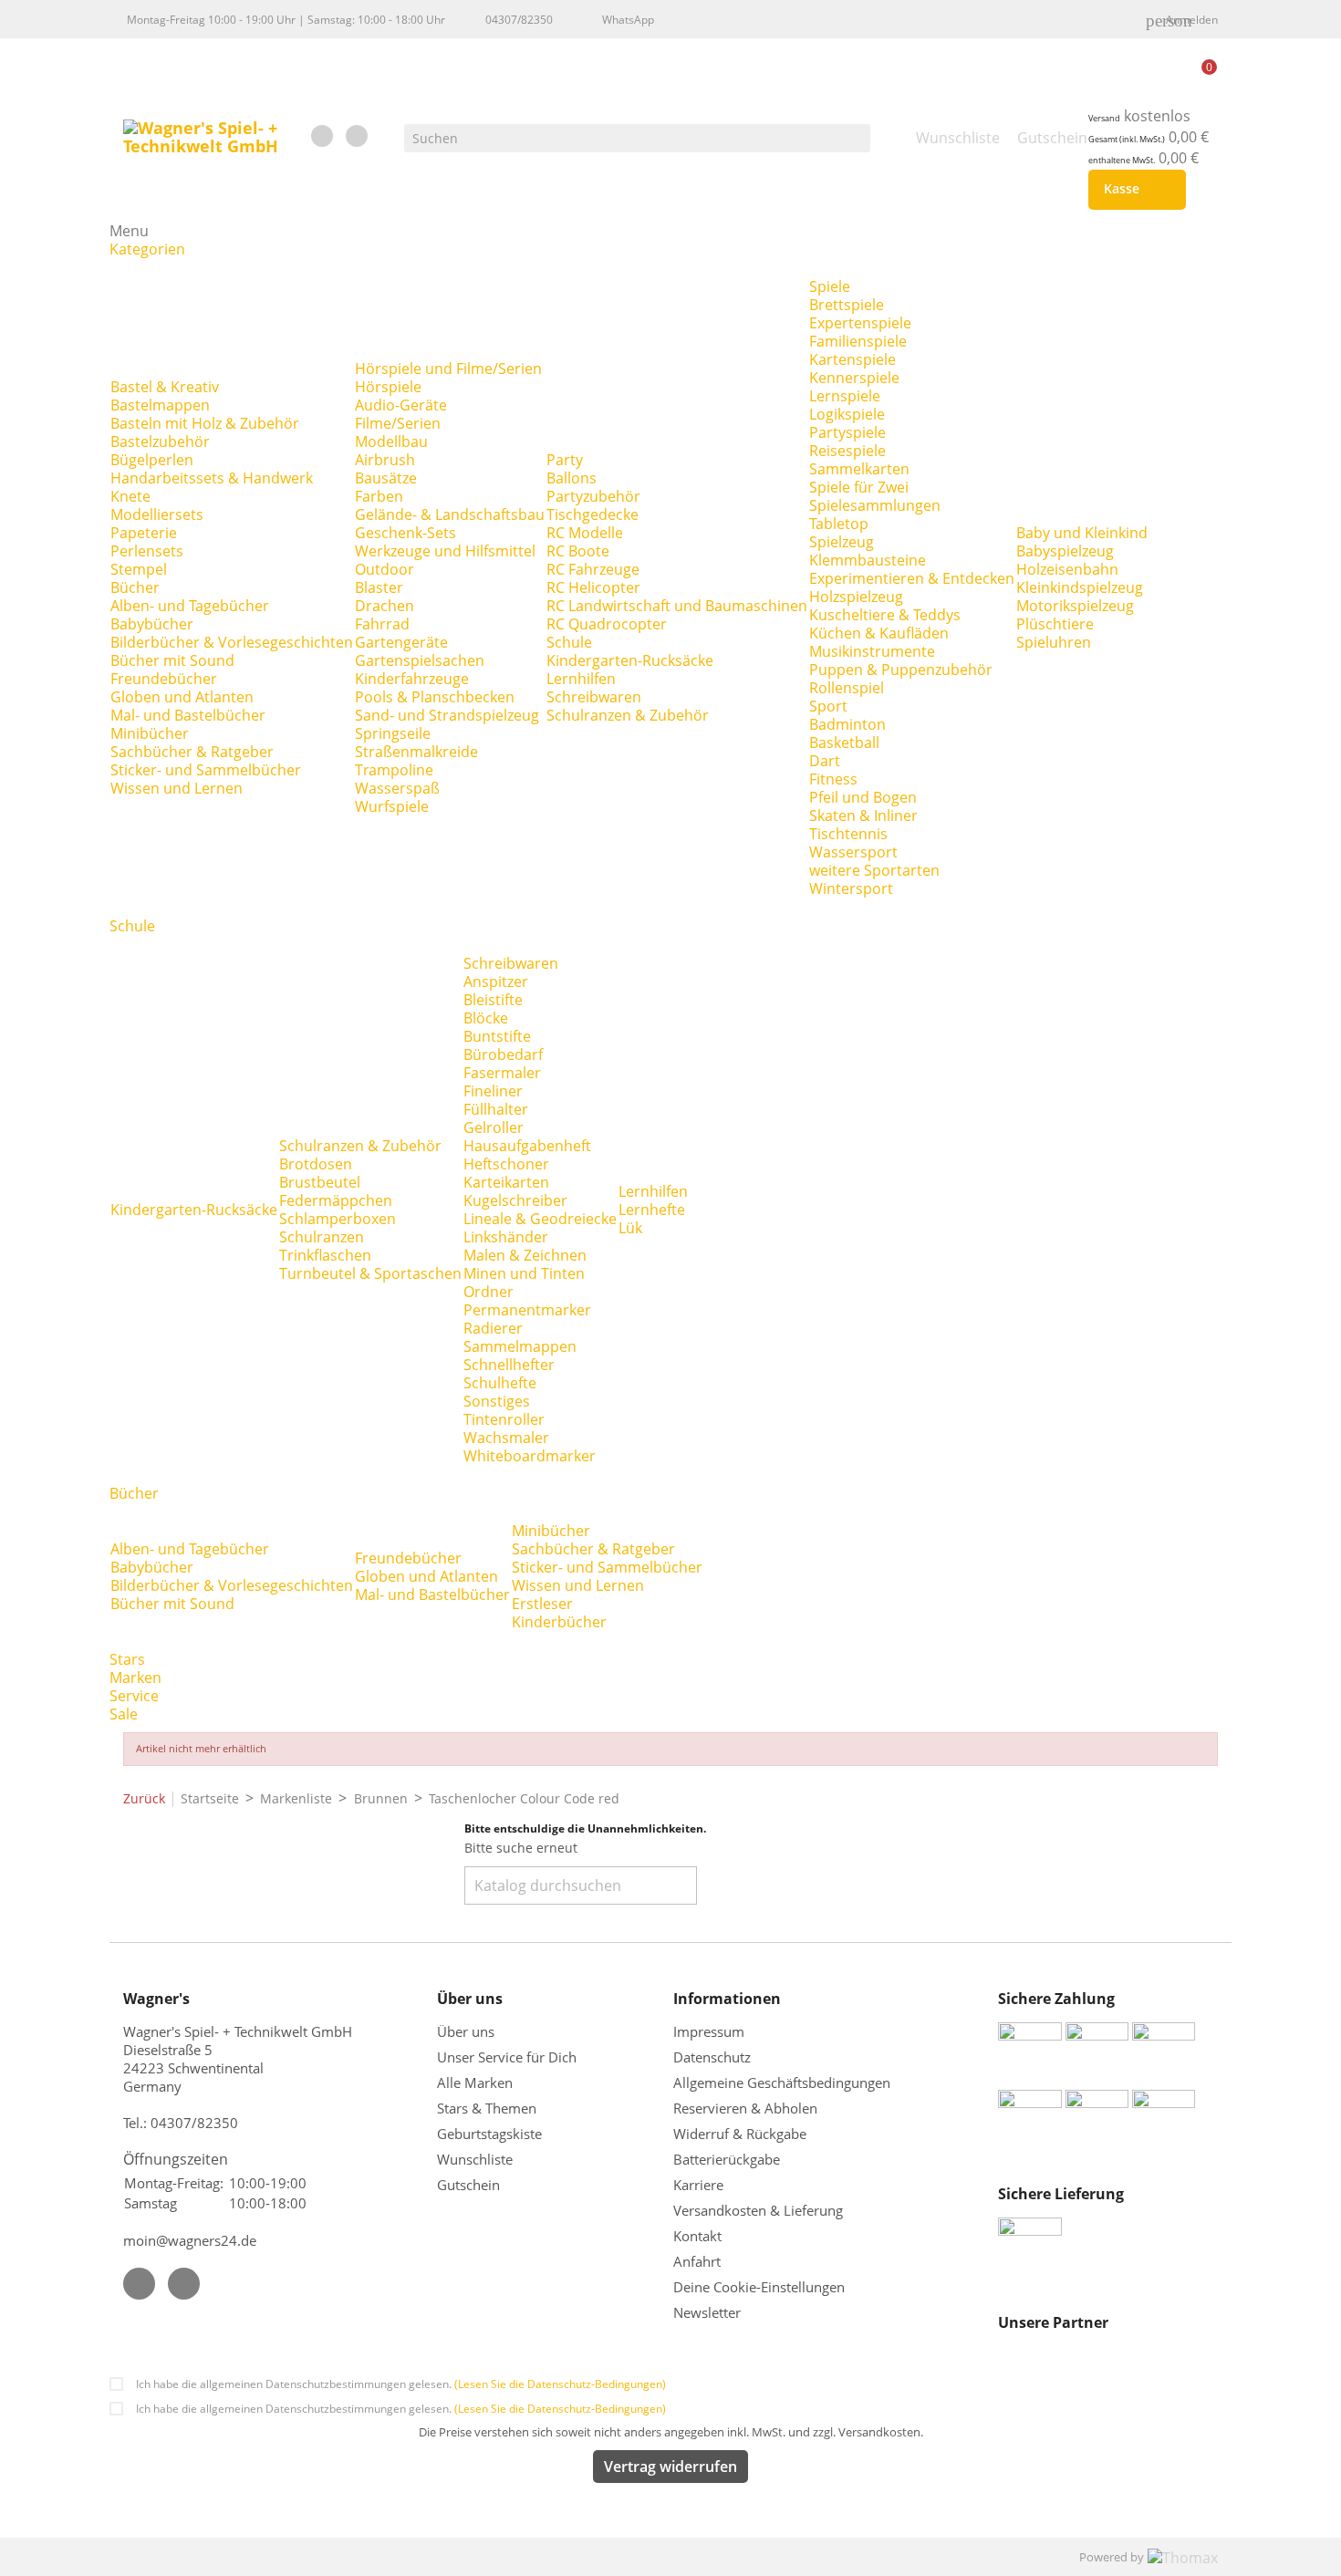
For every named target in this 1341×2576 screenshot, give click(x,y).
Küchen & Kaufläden (879, 633)
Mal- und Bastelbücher (188, 715)
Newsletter (707, 2312)
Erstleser (542, 1604)
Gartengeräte (401, 642)
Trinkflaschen (325, 1255)
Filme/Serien (398, 423)
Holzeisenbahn (1067, 569)
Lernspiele (845, 396)
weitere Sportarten (874, 870)
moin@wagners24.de (190, 2240)
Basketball (844, 743)
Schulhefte (500, 1383)
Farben (379, 496)
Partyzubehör (593, 496)
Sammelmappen (520, 1346)
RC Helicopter (593, 587)
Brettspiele (847, 305)
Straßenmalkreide (416, 752)
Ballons (572, 478)
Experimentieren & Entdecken (912, 578)
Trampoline (394, 770)
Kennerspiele (854, 378)
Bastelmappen (160, 405)
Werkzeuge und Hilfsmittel (445, 551)
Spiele (830, 286)
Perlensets (147, 551)
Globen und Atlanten (182, 697)
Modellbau (391, 441)
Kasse (1133, 190)
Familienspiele (858, 341)
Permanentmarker (527, 1310)
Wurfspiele (392, 806)
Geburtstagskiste (489, 2134)
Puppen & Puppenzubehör (901, 670)
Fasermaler (502, 1073)
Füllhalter (496, 1109)
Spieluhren (1054, 642)
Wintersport (851, 888)
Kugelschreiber (515, 1200)
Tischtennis (848, 834)
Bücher (135, 587)
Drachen (385, 606)
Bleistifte (493, 1000)
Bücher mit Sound (172, 660)
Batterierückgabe (727, 2159)
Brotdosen (316, 1164)
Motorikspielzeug (1075, 606)
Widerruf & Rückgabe (740, 2134)
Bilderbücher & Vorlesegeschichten (232, 642)
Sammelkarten (859, 469)
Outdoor (385, 569)
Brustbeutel (320, 1182)
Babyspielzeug (1065, 551)
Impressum (709, 2031)
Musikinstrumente (872, 651)
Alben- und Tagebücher (190, 606)
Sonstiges (497, 1401)
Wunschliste (475, 2159)
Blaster (379, 587)
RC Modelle (585, 533)
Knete (130, 496)
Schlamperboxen (338, 1219)
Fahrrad (382, 624)
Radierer (493, 1328)
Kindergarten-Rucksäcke (630, 660)
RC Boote (578, 551)
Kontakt (697, 2236)
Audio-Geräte (401, 405)
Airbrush (385, 460)
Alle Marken (475, 2083)
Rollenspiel (847, 688)
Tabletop (839, 524)
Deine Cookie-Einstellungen (759, 2287)
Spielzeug (842, 542)
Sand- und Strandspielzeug (447, 715)
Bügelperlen (152, 460)
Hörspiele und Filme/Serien (448, 369)
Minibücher (150, 733)
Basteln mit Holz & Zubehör (205, 423)
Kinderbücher (559, 1622)
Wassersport (853, 852)
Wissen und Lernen (177, 788)
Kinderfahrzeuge (412, 679)
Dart (825, 761)
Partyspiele (847, 432)
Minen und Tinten (524, 1273)
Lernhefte (652, 1210)
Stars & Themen (487, 2108)
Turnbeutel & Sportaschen (370, 1273)
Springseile (393, 733)
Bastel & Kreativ (165, 387)
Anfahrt (697, 2261)
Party (565, 460)
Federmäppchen (336, 1200)
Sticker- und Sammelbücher (206, 770)
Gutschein (468, 2185)
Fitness (833, 779)
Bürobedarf (503, 1054)
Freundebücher (164, 679)
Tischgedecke (593, 514)
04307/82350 (519, 20)
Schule (569, 642)
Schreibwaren (594, 697)
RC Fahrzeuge (593, 569)
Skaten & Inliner (863, 815)
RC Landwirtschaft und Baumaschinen (677, 606)
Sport (828, 706)
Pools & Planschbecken (435, 697)
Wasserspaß (397, 788)
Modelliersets (157, 514)
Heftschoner (506, 1164)
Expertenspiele (860, 323)
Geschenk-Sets (405, 533)
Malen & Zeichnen (525, 1255)
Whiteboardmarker (530, 1456)
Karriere (698, 2185)
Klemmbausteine (868, 560)
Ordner (489, 1292)
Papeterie (144, 533)
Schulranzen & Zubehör (628, 715)
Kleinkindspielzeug (1080, 587)
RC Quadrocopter (607, 624)
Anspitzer (496, 982)
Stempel (139, 569)
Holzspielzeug (856, 597)
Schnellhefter (509, 1365)
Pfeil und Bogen (863, 797)
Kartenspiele (852, 359)
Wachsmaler (506, 1438)
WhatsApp (628, 20)
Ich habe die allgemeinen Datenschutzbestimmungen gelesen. (401, 2384)
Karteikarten (506, 1182)
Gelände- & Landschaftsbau (450, 514)
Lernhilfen (581, 679)
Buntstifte (497, 1036)
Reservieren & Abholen (745, 2108)
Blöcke (486, 1018)
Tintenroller (504, 1419)
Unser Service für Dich (507, 2057)
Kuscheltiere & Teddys (885, 615)
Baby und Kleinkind (1082, 533)
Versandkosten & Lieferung (758, 2210)
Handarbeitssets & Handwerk (212, 478)
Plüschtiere (1055, 624)
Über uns (468, 2031)
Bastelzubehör (160, 441)
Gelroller (494, 1127)
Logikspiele (847, 414)
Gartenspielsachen (420, 660)
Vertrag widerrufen (670, 2467)
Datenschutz (712, 2057)
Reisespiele (847, 451)
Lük (630, 1228)
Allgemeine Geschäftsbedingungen (782, 2083)
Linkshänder (506, 1237)
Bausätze (386, 478)
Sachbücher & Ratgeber (192, 752)
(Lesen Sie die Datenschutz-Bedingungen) (560, 2384)
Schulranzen (322, 1237)
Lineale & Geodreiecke (540, 1219)
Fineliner (493, 1091)
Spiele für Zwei (859, 487)
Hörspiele (388, 387)
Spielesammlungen (875, 505)
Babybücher (152, 624)
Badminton (847, 724)
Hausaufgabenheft (527, 1146)
